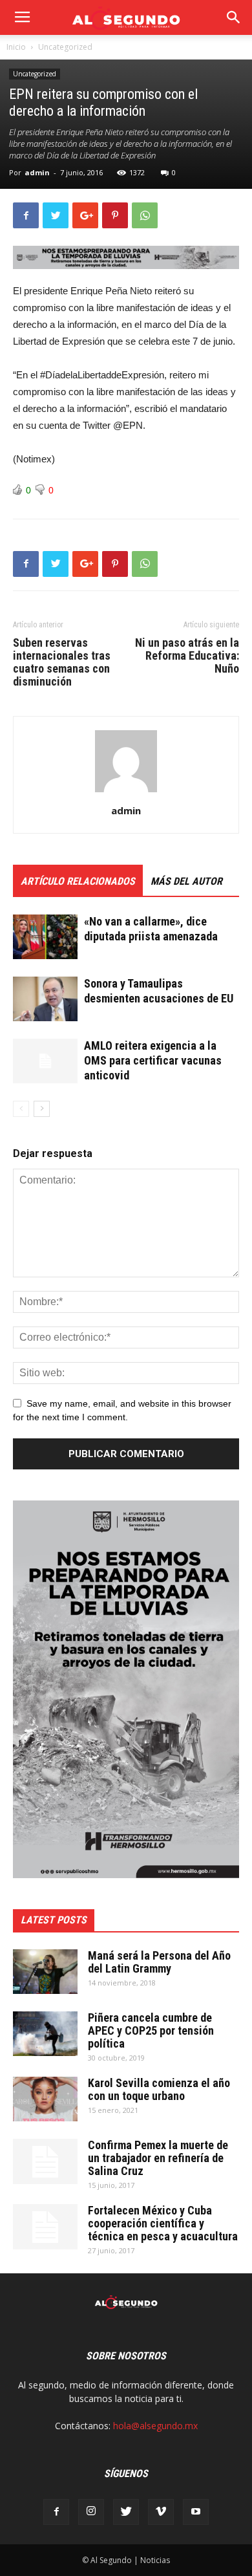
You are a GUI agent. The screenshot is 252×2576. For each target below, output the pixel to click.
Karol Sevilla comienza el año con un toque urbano (159, 2089)
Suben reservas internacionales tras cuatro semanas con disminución (62, 662)
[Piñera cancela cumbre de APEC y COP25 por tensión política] (45, 2034)
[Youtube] (196, 2512)
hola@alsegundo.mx (155, 2426)
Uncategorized (65, 47)
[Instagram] (91, 2512)
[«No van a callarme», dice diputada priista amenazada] (45, 937)
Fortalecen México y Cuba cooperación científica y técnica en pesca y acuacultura (163, 2223)
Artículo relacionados (78, 881)
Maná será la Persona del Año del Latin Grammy (159, 1962)
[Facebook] (56, 2512)
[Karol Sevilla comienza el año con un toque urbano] (45, 2099)
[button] (234, 17)
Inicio (16, 47)
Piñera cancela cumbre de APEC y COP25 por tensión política (151, 2030)
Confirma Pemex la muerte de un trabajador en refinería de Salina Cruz (158, 2158)
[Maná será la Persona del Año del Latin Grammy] (45, 1972)
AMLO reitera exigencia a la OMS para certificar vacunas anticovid (153, 1060)
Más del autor (186, 881)
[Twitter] (126, 2512)
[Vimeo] (161, 2512)
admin (37, 172)
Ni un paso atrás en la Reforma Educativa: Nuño (187, 656)
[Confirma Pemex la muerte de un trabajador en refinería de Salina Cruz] (45, 2161)
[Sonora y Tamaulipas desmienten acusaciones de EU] (45, 999)
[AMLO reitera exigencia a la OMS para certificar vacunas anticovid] (45, 1061)
